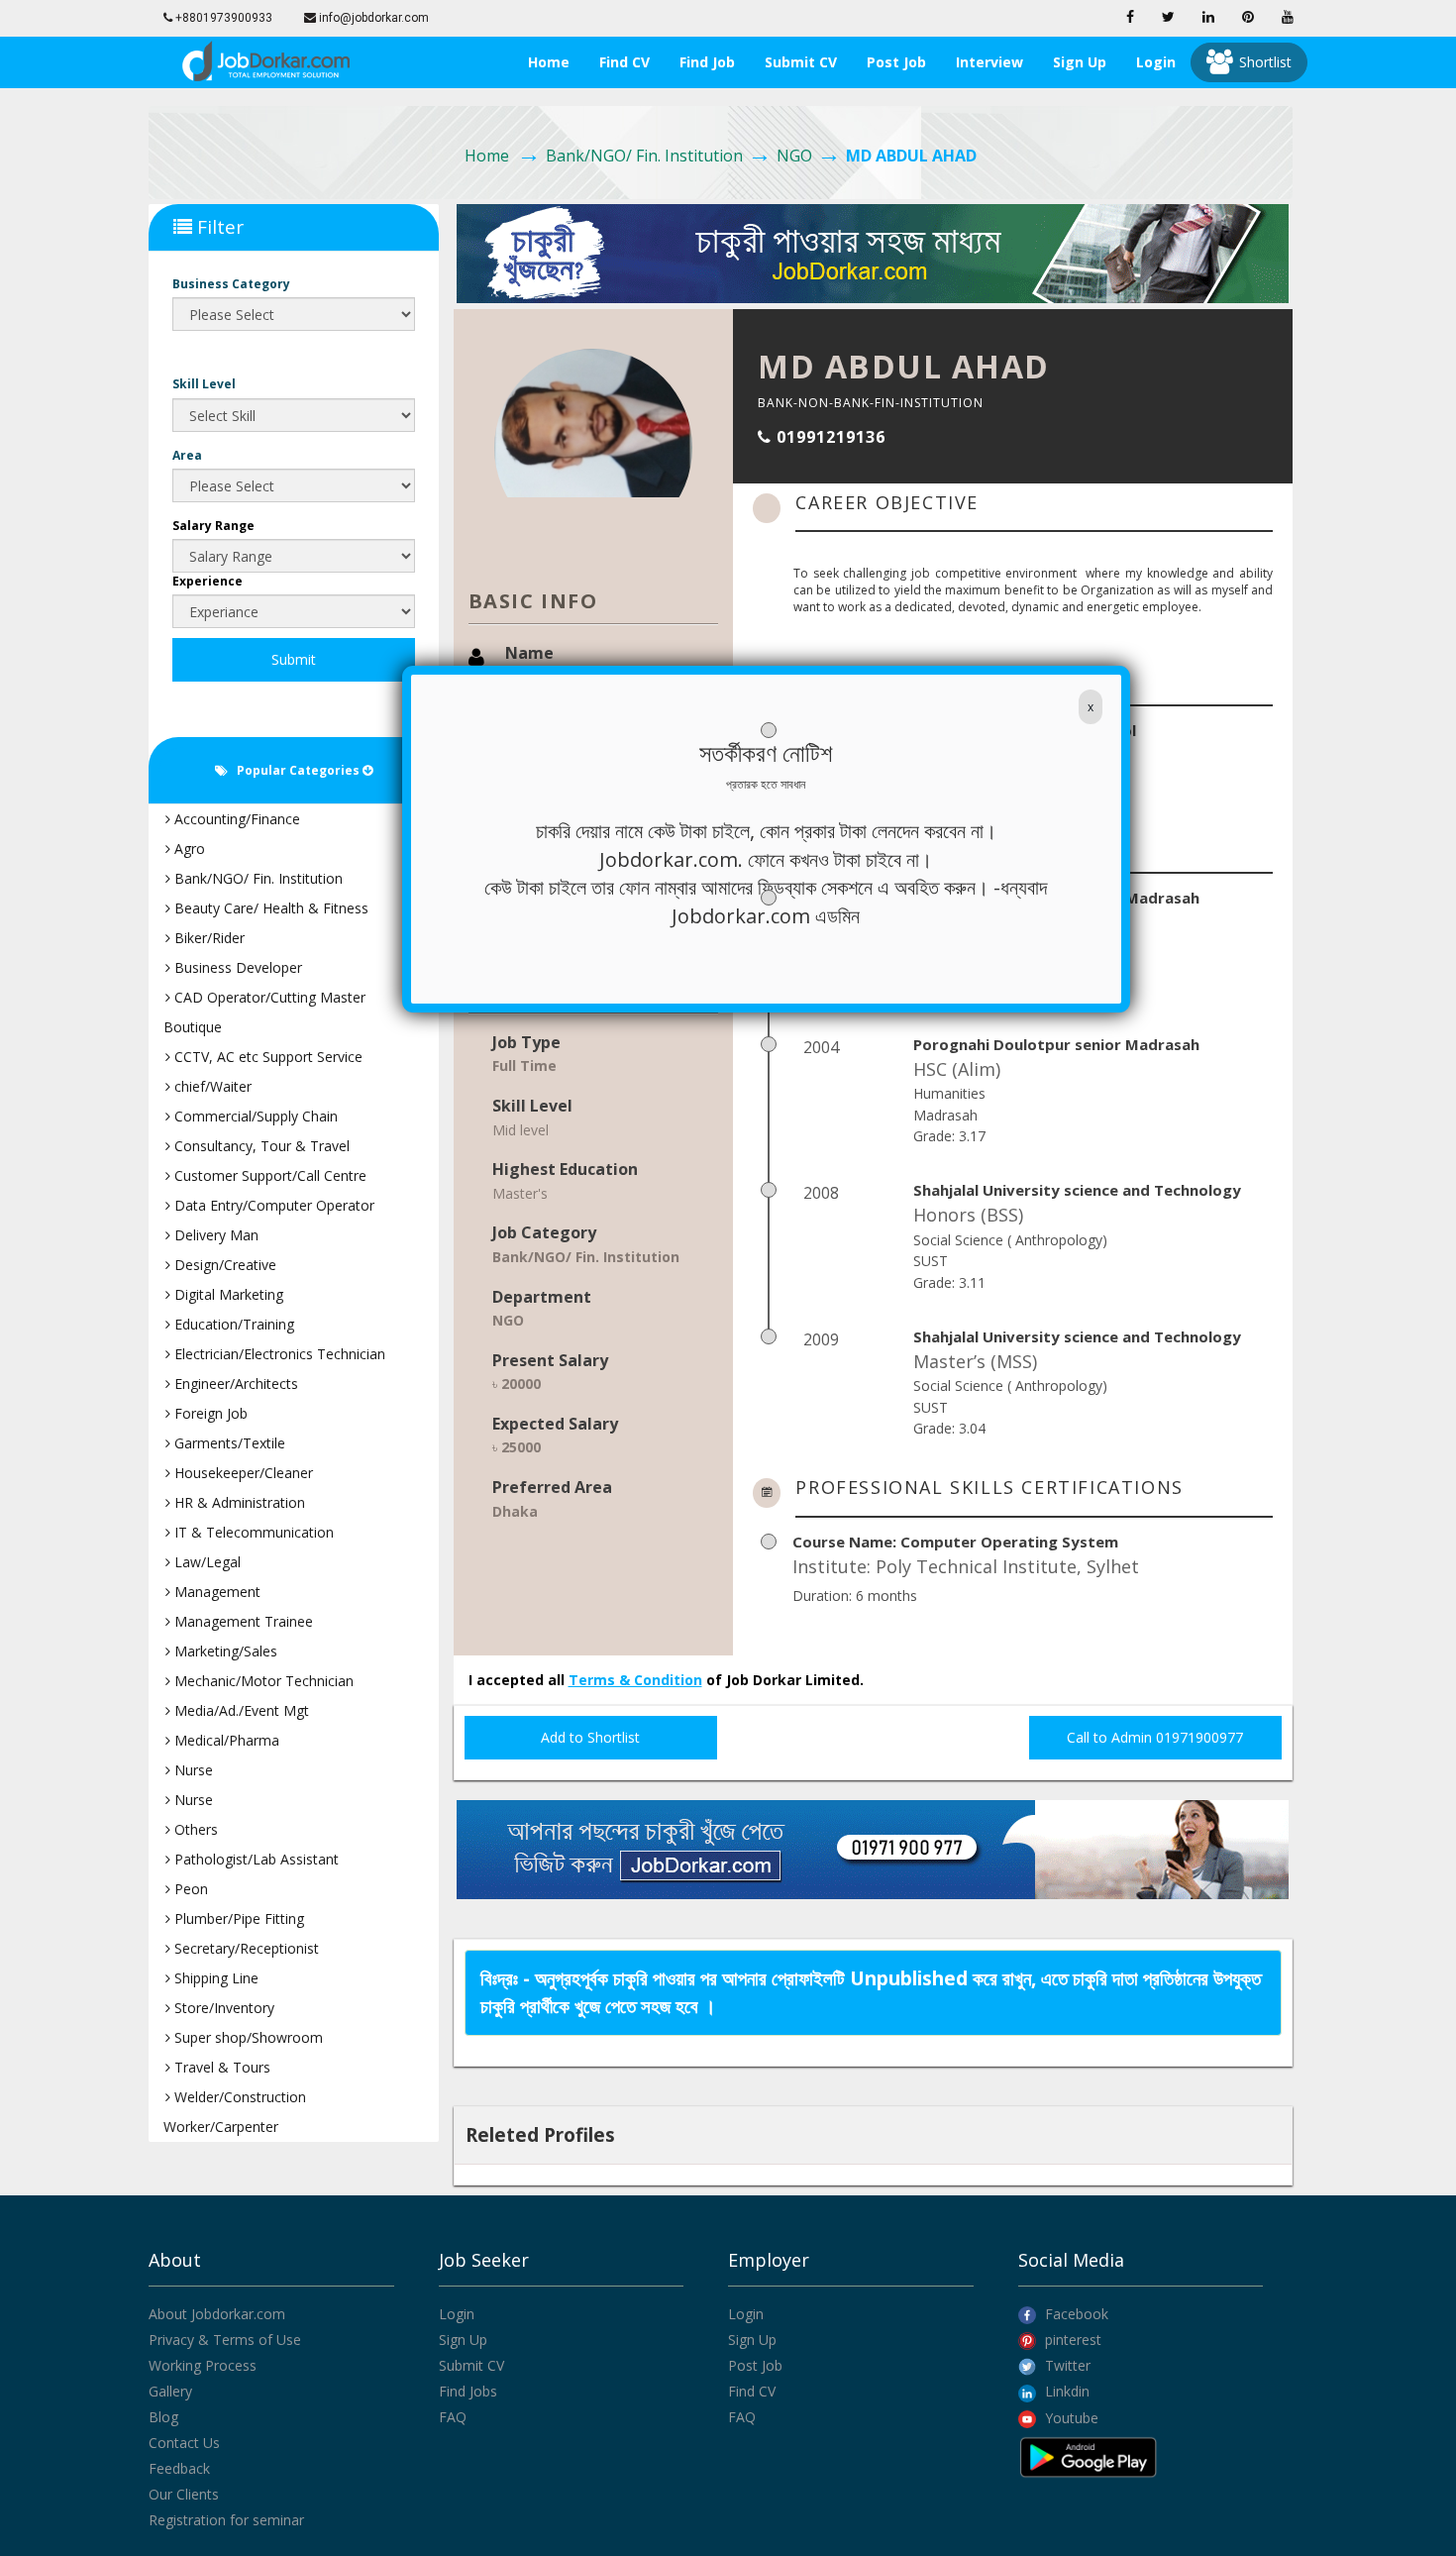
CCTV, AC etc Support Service (266, 1057)
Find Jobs (468, 2391)
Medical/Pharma (225, 1740)
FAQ (453, 2417)
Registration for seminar (226, 2520)
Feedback (179, 2468)
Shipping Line (214, 1978)
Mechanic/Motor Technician (262, 1681)
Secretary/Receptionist (245, 1948)
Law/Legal (206, 1562)
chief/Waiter (211, 1086)
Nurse (192, 1770)
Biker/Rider (208, 938)
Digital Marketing (227, 1294)
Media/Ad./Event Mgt (240, 1710)
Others (194, 1829)
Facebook (1075, 2314)
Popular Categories (295, 770)
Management (215, 1592)
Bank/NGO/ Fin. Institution (644, 156)
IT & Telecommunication (252, 1532)
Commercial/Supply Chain (254, 1116)
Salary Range (213, 526)
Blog (163, 2417)
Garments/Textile (228, 1443)
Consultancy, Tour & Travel (260, 1146)
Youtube (1070, 2418)
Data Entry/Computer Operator (272, 1205)
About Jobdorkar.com (217, 2314)
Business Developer (236, 967)
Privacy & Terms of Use (225, 2340)
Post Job (896, 62)
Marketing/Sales (224, 1651)
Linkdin (1065, 2391)
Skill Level (204, 384)
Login (1156, 62)
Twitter (1066, 2365)
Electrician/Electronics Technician (278, 1354)
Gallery (170, 2391)
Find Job (707, 62)
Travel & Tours (220, 2067)
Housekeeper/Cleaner (242, 1473)
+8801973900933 (222, 18)
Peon (189, 1889)
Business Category (231, 284)
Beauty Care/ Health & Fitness (269, 908)
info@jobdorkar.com (372, 18)
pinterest (1071, 2340)
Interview (989, 62)
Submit (294, 659)
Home (549, 62)
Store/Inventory (222, 2008)
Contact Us (184, 2443)
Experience (208, 581)
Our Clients (184, 2494)
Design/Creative (223, 1265)
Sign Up (463, 2340)
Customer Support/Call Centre (268, 1175)
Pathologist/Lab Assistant (255, 1859)
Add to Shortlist (590, 1737)
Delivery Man (214, 1235)
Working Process (203, 2365)
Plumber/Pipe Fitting (237, 1918)
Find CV (624, 62)
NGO (794, 156)
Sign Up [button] (1080, 62)
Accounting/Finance (235, 819)
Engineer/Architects (234, 1384)
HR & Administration (238, 1502)
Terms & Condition (635, 1680)
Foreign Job (209, 1413)
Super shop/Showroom (247, 2037)
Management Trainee (242, 1621)
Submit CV (801, 62)
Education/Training (232, 1324)
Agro (188, 849)
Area (187, 455)
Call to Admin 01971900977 (1155, 1737)
